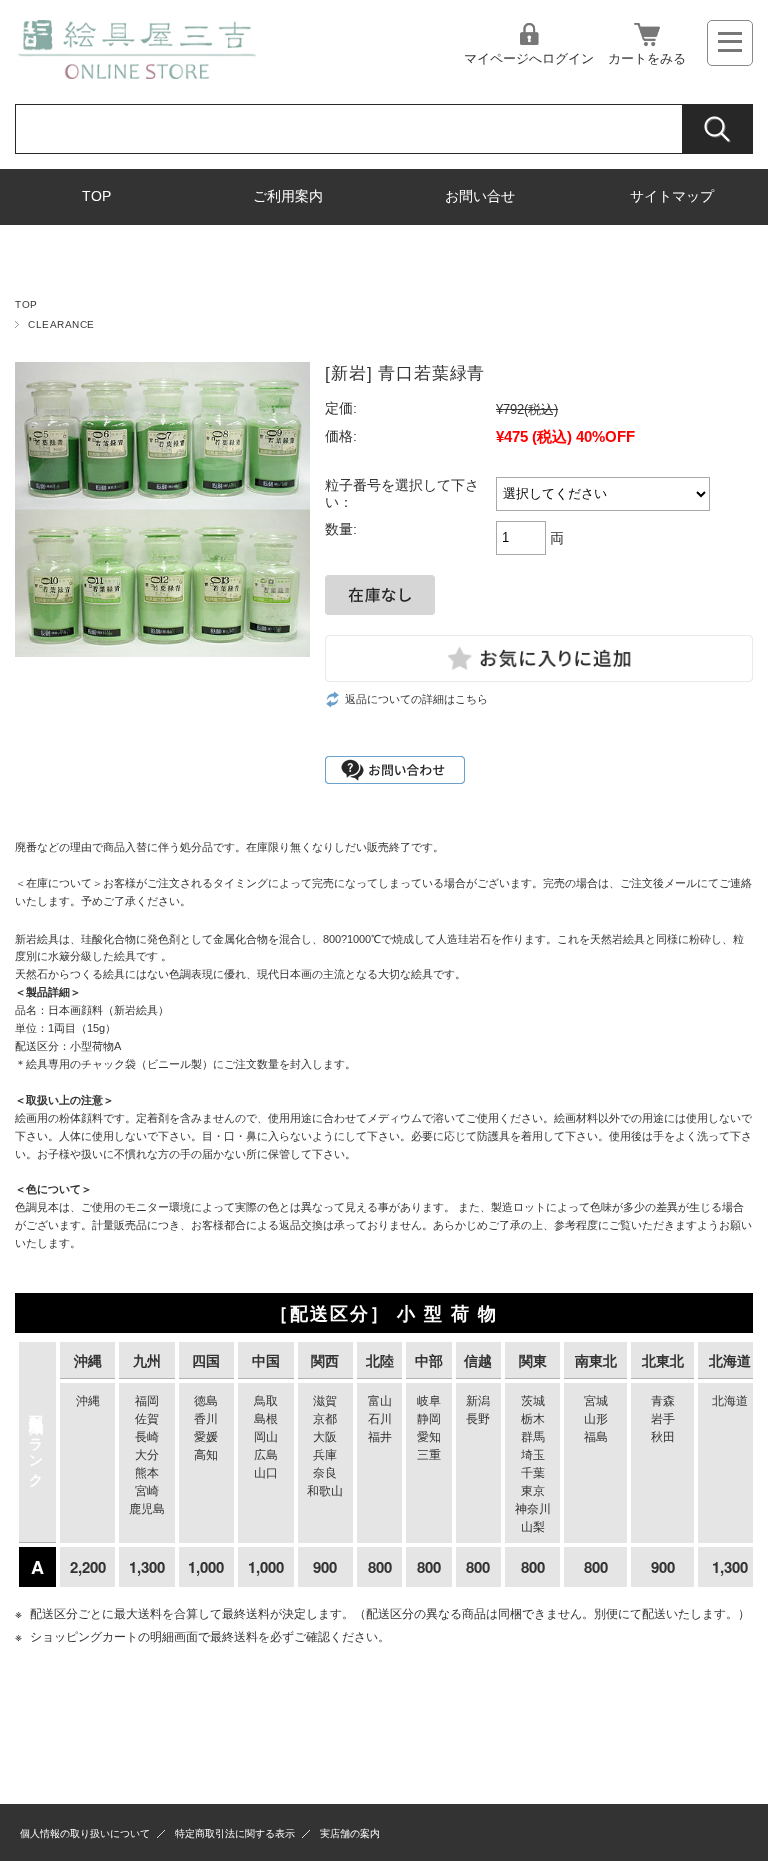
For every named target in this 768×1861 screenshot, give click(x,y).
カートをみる (647, 58)
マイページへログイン (529, 58)
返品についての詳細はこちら (416, 699)
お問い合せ (480, 196)
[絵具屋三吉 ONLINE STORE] (136, 73)
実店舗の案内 (350, 1833)
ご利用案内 (288, 196)
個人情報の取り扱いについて (85, 1833)
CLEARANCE (61, 324)
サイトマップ (672, 196)
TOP (96, 196)
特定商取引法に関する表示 (235, 1833)
